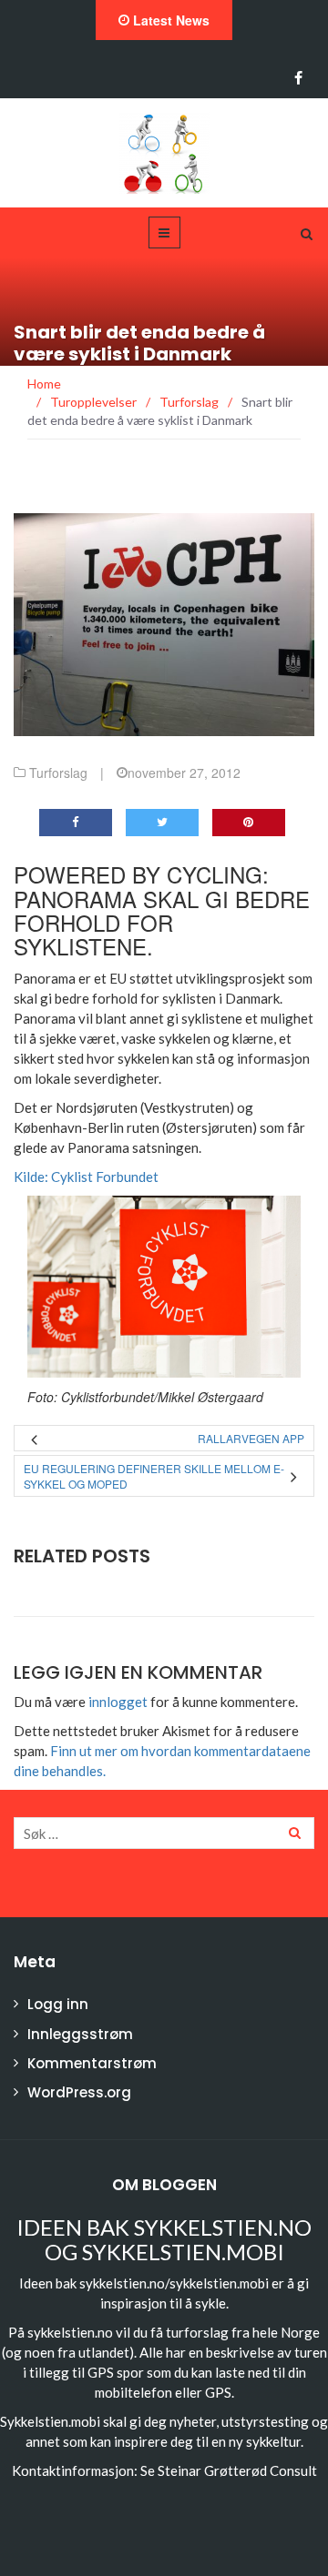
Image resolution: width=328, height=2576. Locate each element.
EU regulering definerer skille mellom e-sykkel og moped (154, 1476)
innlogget (118, 1702)
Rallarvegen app (251, 1438)
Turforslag (58, 773)
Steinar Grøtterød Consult (237, 2470)
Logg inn (58, 2004)
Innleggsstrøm (80, 2034)
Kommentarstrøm (92, 2063)
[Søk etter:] (164, 1833)
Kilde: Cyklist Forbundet (86, 1177)
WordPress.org (79, 2092)
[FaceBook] (298, 78)
